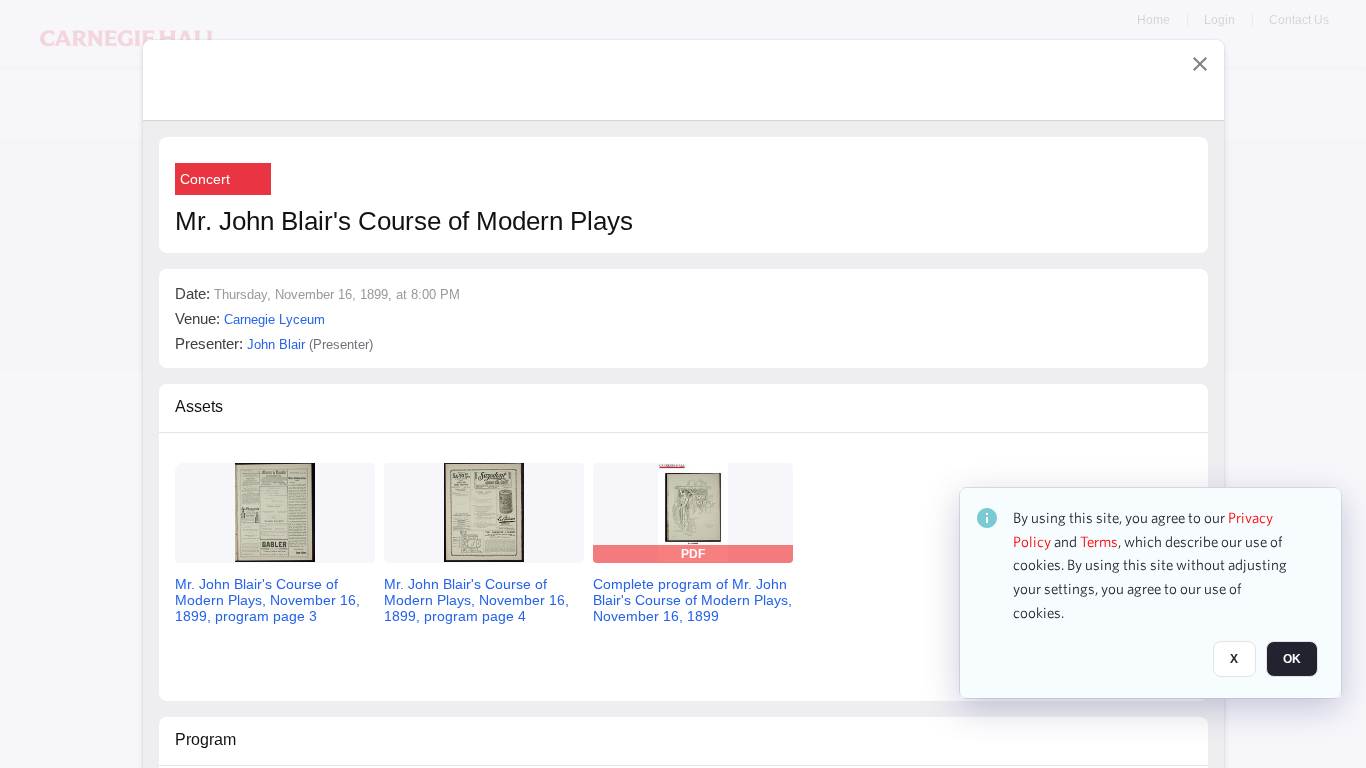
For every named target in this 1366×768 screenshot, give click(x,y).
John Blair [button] (276, 344)
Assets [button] (199, 406)
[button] (1200, 64)
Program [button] (205, 739)
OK (1292, 659)
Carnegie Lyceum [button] (274, 319)
